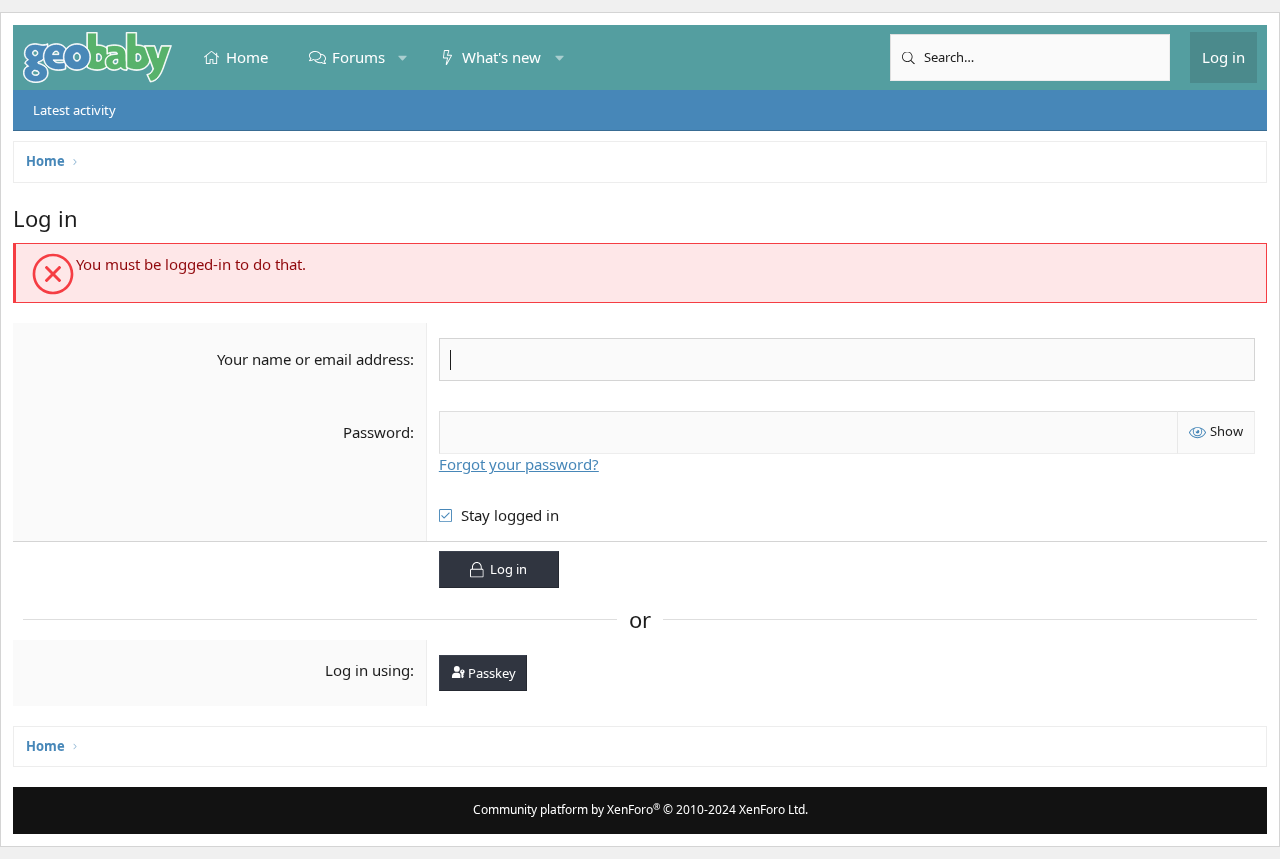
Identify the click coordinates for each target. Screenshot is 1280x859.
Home (247, 57)
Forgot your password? (519, 464)
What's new (501, 57)
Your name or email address (313, 359)
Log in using (367, 670)
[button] (402, 57)
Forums (358, 57)
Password (376, 432)
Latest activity (74, 110)
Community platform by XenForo (640, 809)
